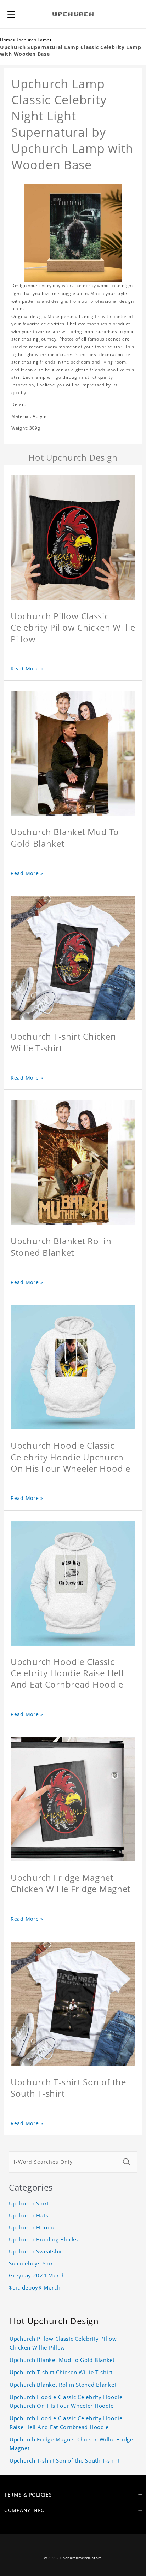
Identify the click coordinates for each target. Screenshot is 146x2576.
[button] (11, 14)
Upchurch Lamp (32, 40)
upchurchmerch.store (81, 2558)
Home (7, 40)
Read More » (27, 669)
